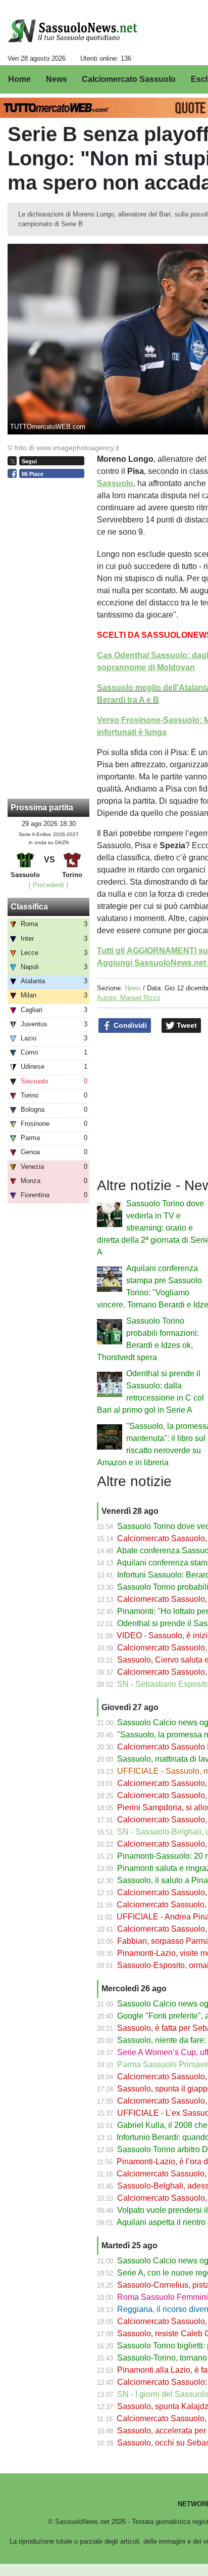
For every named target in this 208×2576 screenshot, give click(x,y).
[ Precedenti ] (48, 885)
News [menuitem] (57, 79)
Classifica (29, 907)
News (133, 988)
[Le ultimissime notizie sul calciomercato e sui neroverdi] (72, 31)
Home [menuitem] (19, 79)
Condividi (129, 1025)
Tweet (186, 1025)
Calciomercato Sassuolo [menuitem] (129, 79)
